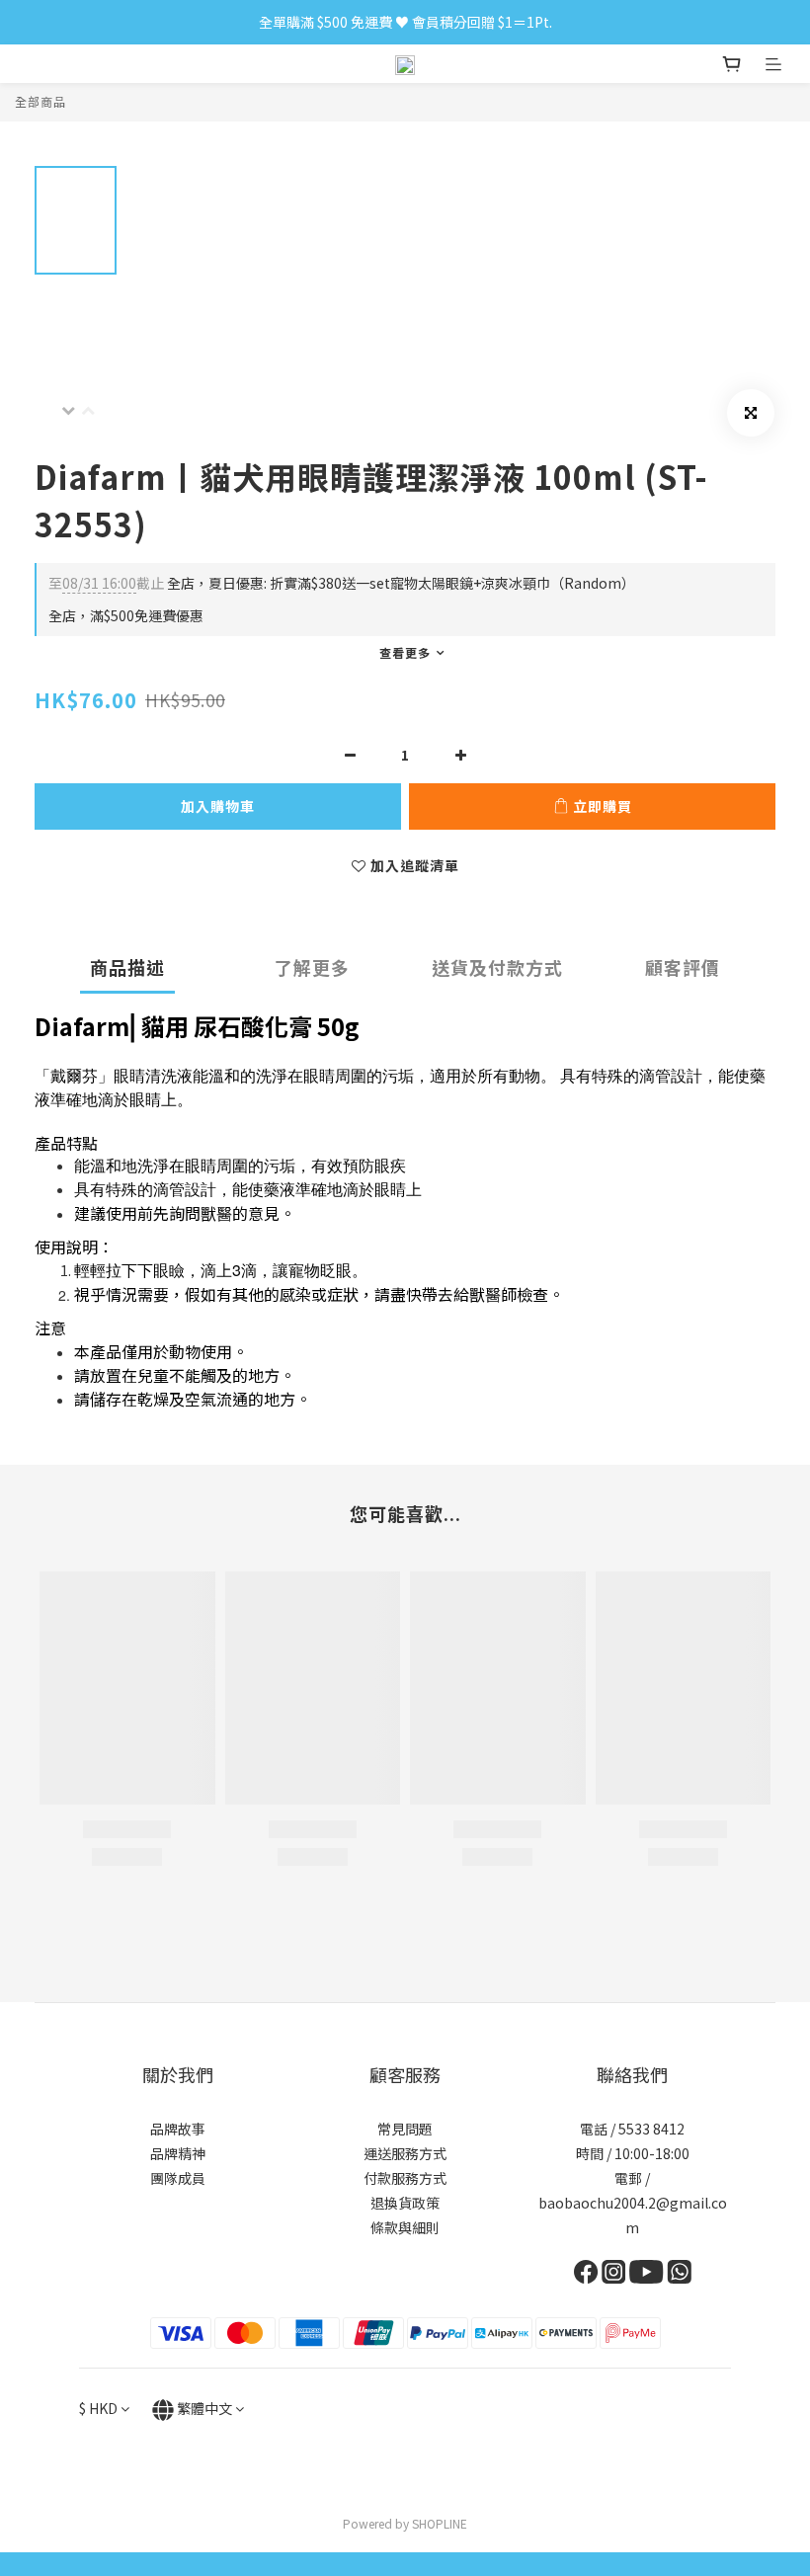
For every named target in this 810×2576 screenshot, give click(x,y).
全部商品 (40, 101)
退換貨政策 (405, 2203)
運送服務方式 (405, 2153)
